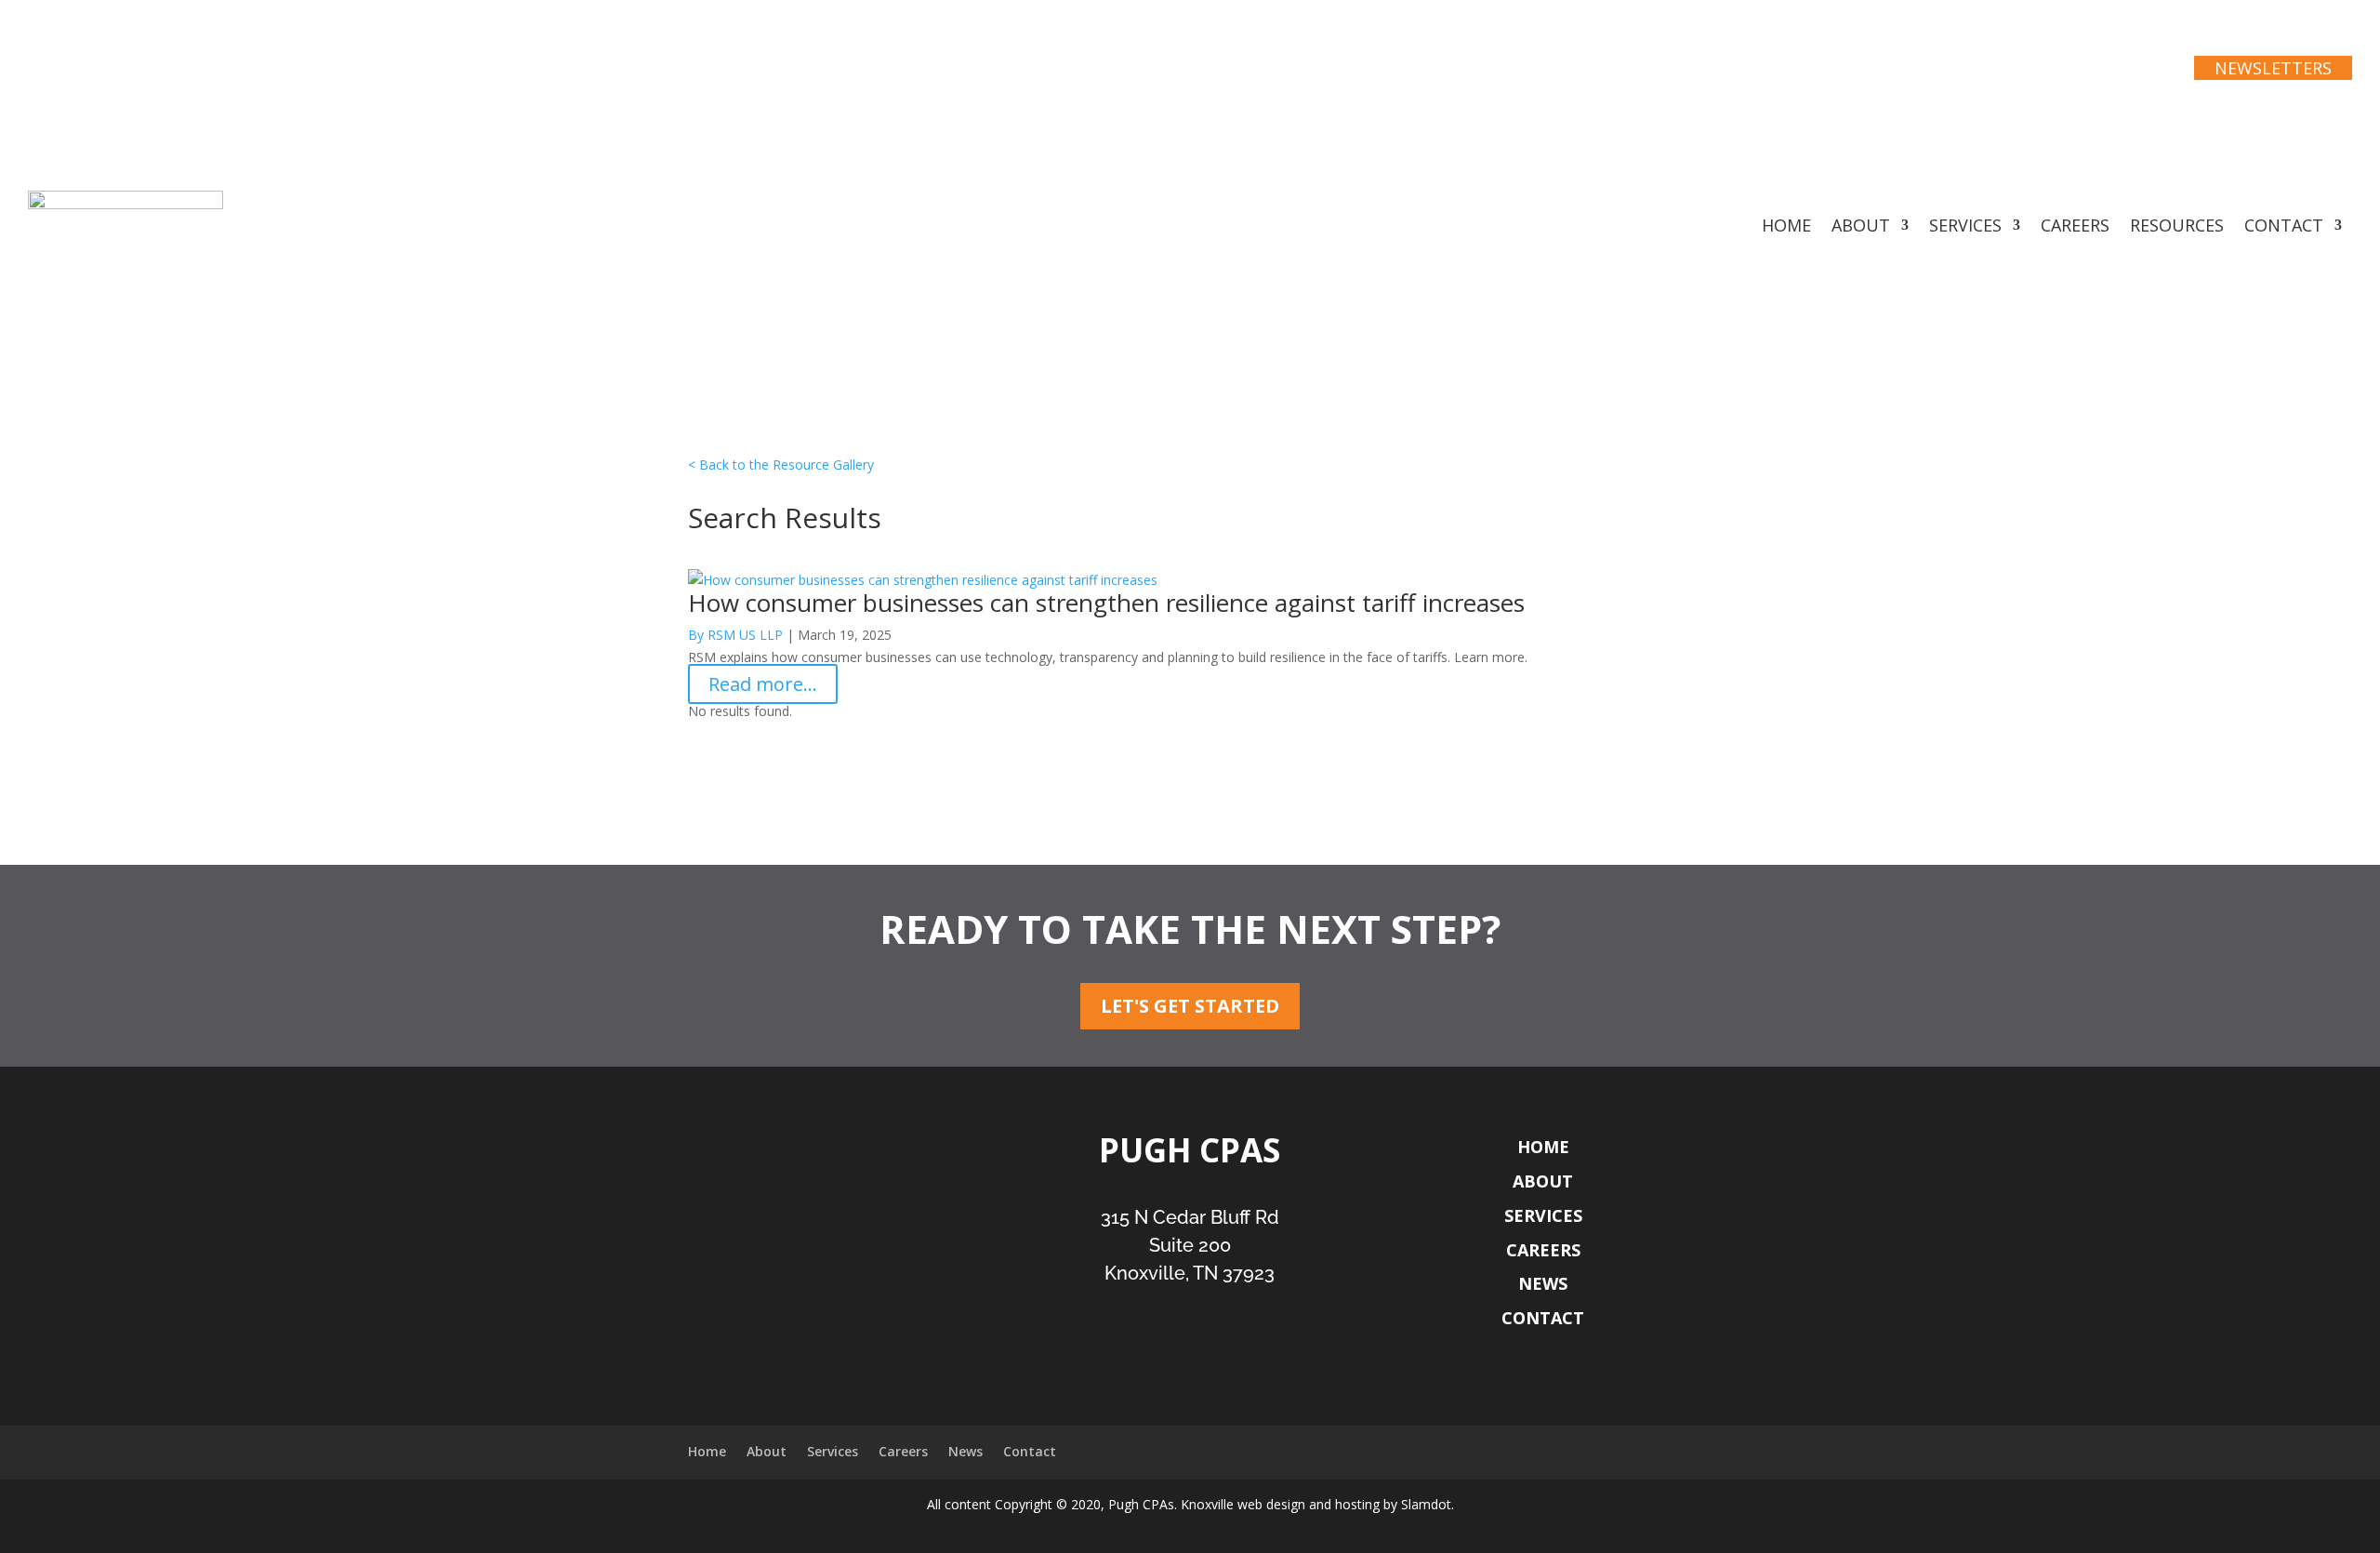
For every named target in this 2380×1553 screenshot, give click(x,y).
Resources (2177, 227)
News (1543, 1283)
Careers (2075, 227)
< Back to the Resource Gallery (781, 465)
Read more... (763, 684)
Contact (2284, 227)
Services (1965, 227)
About (1861, 227)
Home (1786, 227)
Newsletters (2273, 68)
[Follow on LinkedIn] (1211, 1361)
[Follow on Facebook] (1168, 1361)
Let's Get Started (1190, 1006)
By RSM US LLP (735, 635)
